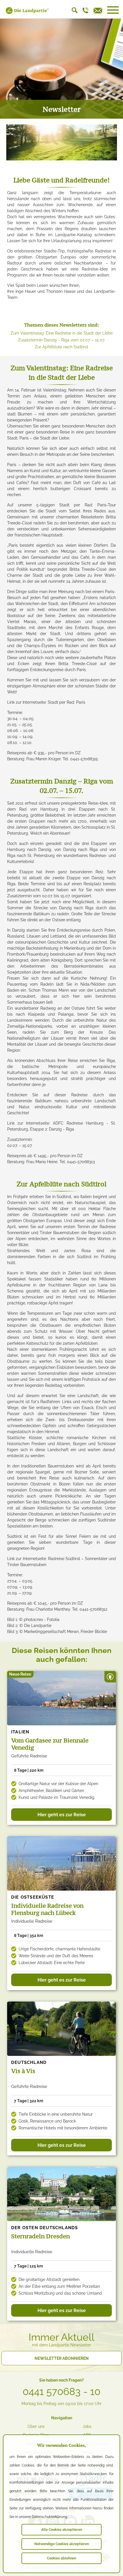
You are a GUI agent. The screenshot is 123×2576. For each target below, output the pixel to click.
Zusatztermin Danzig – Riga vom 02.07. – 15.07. (61, 340)
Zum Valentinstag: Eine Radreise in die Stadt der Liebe (62, 333)
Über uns (36, 2426)
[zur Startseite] (27, 13)
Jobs (87, 2426)
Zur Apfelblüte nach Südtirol (61, 347)
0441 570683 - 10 (61, 2392)
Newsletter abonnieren (62, 2358)
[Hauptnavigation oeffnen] (113, 10)
